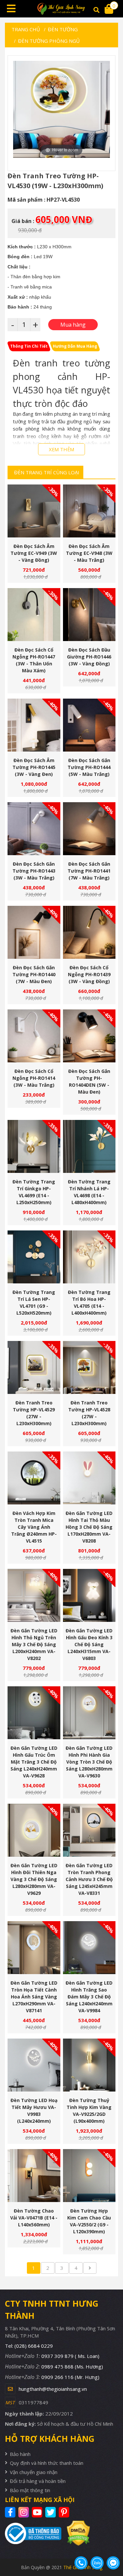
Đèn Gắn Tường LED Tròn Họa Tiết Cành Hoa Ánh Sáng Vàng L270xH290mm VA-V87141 (34, 1997)
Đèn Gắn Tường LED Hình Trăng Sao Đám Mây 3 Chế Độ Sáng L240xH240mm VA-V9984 (89, 1997)
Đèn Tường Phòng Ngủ (49, 41)
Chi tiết (31, 524)
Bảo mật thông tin (30, 2490)
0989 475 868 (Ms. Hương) (72, 2366)
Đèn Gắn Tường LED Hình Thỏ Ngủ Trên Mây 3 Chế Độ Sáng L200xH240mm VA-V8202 (34, 1644)
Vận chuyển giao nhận (34, 2472)
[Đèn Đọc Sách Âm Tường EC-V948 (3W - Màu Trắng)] (89, 511)
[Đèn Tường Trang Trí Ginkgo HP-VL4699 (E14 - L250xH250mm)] (34, 1146)
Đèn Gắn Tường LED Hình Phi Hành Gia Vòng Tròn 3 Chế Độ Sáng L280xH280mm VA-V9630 (89, 1762)
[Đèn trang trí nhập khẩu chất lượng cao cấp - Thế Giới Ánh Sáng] (62, 9)
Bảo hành (20, 2454)
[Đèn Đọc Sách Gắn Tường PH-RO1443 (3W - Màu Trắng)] (34, 829)
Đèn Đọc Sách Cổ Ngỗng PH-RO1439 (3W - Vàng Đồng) (89, 974)
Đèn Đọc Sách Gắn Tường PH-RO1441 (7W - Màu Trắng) (89, 871)
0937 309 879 (70, 2356)
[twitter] (51, 2512)
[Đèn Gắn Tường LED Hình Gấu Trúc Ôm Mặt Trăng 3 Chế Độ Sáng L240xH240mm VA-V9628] (34, 1713)
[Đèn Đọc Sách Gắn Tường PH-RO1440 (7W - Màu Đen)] (34, 932)
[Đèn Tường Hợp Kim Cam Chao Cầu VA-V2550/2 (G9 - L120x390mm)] (89, 2176)
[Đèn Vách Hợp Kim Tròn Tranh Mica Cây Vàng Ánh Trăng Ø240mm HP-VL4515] (34, 1478)
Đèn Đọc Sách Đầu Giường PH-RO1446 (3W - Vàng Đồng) (89, 657)
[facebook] (11, 2512)
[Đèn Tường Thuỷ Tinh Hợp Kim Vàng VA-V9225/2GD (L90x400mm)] (89, 2065)
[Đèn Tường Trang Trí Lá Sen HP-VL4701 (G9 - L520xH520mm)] (34, 1257)
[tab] (29, 346)
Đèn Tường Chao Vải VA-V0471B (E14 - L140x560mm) (34, 2218)
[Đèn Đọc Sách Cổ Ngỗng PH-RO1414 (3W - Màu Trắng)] (34, 1036)
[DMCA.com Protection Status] (76, 2533)
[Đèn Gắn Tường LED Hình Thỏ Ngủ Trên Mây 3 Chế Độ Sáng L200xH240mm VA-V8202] (34, 1595)
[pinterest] (65, 2512)
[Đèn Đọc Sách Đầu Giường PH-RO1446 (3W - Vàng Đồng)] (89, 615)
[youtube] (38, 2512)
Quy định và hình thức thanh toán (47, 2463)
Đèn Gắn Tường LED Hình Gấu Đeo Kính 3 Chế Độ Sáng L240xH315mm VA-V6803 (89, 1644)
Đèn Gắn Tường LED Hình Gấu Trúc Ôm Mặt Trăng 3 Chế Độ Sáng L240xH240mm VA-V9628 (34, 1762)
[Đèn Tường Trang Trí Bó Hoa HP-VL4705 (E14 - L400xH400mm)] (89, 1257)
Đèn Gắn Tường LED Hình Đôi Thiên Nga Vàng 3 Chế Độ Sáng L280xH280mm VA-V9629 (34, 1879)
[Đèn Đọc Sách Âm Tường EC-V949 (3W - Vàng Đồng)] (34, 511)
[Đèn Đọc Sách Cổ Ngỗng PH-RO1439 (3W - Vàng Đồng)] (89, 932)
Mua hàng (36, 524)
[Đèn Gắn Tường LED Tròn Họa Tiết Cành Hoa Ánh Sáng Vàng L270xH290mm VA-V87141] (34, 1948)
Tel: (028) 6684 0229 (29, 2346)
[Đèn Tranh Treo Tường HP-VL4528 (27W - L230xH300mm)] (89, 1367)
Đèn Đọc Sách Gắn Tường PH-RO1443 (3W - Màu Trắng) (34, 871)
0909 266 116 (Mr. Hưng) (70, 2377)
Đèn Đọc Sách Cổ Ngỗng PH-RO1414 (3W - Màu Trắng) (34, 1078)
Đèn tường (63, 29)
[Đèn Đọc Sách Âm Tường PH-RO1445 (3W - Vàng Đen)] (34, 725)
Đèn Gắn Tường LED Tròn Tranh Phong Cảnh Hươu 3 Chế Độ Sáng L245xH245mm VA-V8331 (89, 1879)
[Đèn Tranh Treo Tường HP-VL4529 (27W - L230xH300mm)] (34, 1367)
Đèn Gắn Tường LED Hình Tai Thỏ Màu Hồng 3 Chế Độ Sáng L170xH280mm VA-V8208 (89, 1527)
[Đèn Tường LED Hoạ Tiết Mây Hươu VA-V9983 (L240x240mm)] (34, 2065)
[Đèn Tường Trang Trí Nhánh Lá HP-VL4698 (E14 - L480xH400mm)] (89, 1146)
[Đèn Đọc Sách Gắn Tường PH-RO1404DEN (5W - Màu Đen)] (89, 1036)
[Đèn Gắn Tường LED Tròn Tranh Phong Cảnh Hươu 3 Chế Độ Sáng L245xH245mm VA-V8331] (89, 1830)
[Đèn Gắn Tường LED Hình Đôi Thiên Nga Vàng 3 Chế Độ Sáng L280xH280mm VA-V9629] (34, 1830)
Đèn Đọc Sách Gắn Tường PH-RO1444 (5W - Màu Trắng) (89, 767)
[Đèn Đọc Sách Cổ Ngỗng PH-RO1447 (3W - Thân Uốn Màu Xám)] (34, 615)
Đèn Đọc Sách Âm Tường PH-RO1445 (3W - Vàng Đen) (34, 767)
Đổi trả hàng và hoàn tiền (38, 2481)
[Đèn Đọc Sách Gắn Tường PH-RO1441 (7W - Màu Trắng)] (89, 829)
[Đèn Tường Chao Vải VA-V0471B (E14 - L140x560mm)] (34, 2176)
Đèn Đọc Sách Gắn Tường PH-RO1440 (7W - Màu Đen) (34, 974)
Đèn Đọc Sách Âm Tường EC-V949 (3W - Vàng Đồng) (34, 553)
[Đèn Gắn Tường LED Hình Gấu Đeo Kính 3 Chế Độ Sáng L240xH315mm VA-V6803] (89, 1595)
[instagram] (24, 2512)
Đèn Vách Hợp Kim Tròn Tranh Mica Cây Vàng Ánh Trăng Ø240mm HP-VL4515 (34, 1527)
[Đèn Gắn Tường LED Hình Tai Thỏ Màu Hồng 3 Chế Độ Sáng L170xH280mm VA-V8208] (89, 1478)
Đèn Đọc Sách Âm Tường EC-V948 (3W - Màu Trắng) (89, 553)
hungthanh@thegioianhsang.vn (53, 2389)
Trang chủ (26, 29)
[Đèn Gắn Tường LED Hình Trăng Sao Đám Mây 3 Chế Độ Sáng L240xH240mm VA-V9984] (89, 1948)
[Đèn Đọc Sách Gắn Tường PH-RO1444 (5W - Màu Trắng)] (89, 725)
